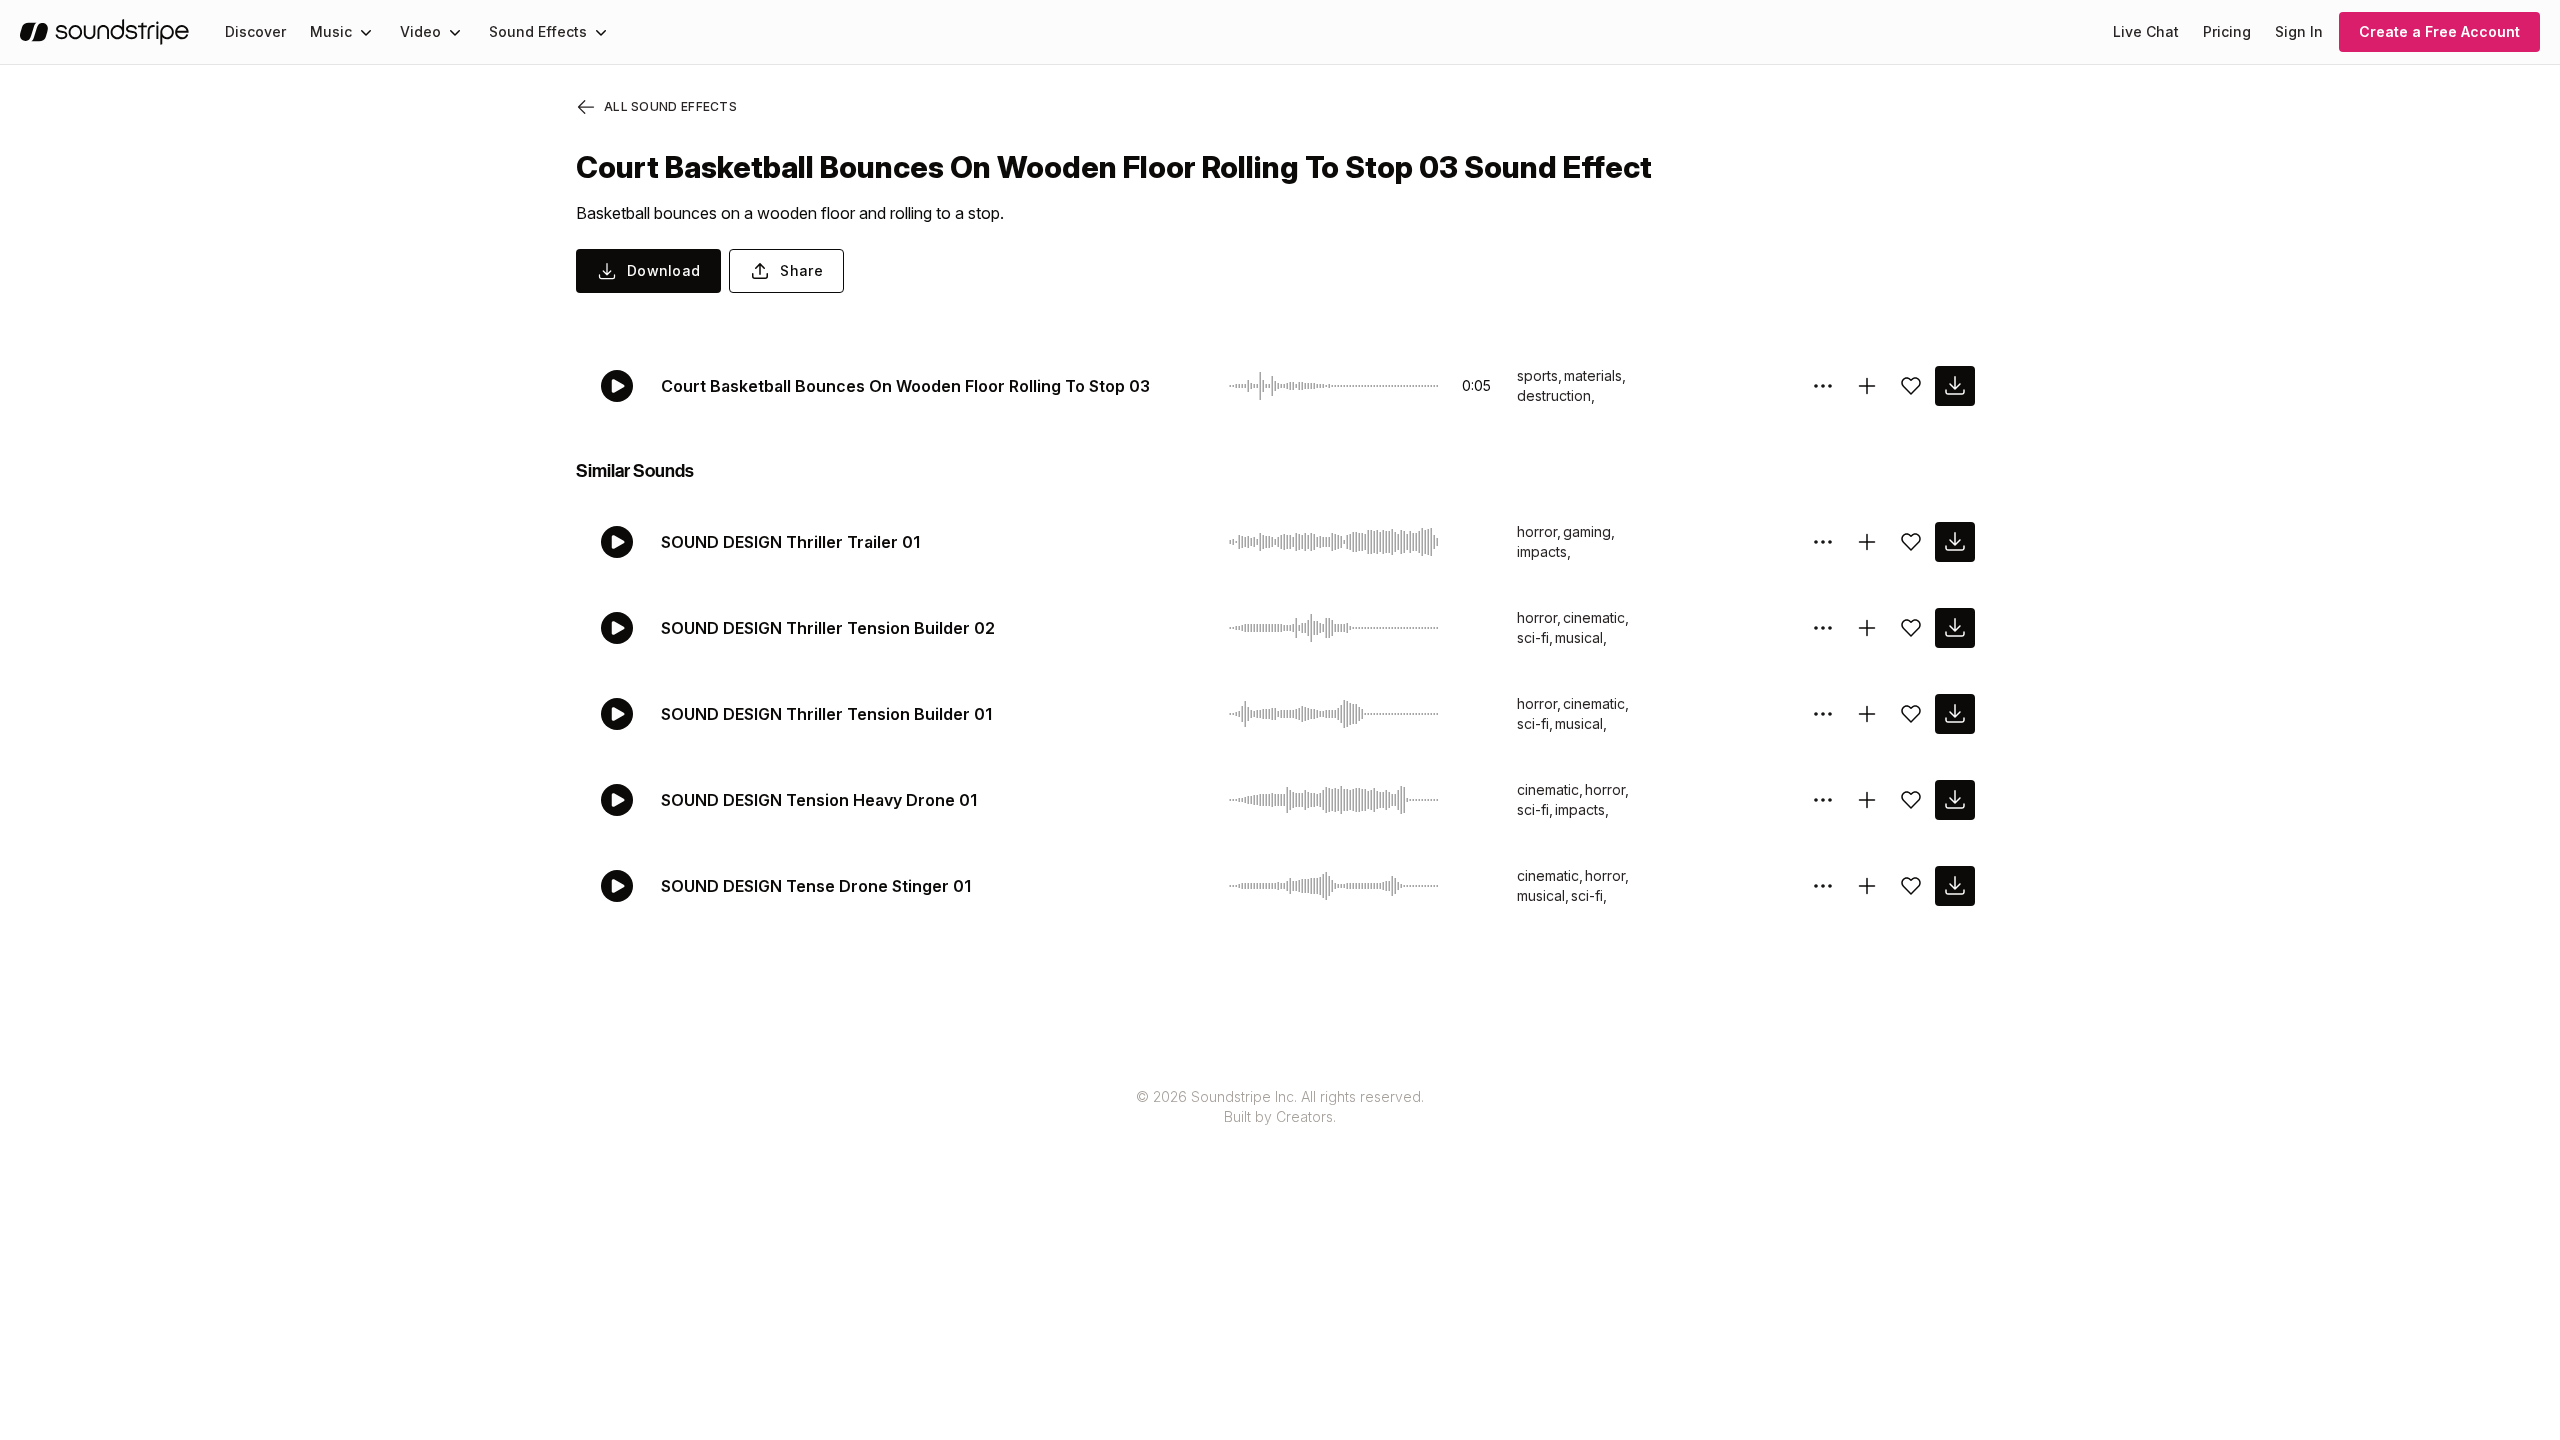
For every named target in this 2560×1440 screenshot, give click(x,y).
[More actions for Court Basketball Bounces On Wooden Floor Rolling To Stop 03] (1823, 386)
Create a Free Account (2439, 31)
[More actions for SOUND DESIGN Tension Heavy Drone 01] (1823, 800)
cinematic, (1596, 617)
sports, (1539, 375)
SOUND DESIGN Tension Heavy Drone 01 (819, 800)
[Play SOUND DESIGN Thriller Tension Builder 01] (617, 714)
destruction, (1556, 395)
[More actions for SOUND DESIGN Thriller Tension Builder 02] (1823, 628)
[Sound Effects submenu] (601, 32)
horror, (1539, 531)
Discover (255, 31)
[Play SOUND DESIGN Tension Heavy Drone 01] (617, 800)
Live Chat (2146, 31)
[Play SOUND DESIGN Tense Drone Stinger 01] (617, 886)
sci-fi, (1535, 637)
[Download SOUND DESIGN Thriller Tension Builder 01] (1955, 714)
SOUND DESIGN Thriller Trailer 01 (790, 542)
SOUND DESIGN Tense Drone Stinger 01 (816, 886)
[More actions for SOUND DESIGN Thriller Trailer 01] (1823, 542)
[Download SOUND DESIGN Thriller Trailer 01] (1955, 542)
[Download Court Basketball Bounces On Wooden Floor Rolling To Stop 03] (1955, 386)
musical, (1581, 637)
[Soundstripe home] (104, 32)
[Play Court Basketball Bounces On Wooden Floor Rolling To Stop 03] (617, 386)
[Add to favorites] (1911, 386)
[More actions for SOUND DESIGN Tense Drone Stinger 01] (1823, 886)
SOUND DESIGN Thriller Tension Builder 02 (828, 628)
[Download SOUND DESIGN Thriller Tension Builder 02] (1955, 628)
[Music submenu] (366, 32)
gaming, (1589, 531)
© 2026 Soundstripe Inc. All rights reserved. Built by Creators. (1280, 1106)
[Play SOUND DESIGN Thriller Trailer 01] (617, 542)
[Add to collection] (1867, 386)
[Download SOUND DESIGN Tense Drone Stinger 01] (1955, 886)
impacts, (1544, 551)
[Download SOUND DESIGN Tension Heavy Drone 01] (1955, 800)
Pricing (2227, 31)
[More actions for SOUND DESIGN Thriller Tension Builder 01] (1823, 714)
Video (420, 31)
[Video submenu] (455, 32)
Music (331, 31)
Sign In (2299, 31)
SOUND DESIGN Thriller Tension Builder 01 (826, 714)
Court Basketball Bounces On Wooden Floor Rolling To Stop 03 (905, 386)
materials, (1595, 375)
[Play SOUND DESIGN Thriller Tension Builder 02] (617, 628)
